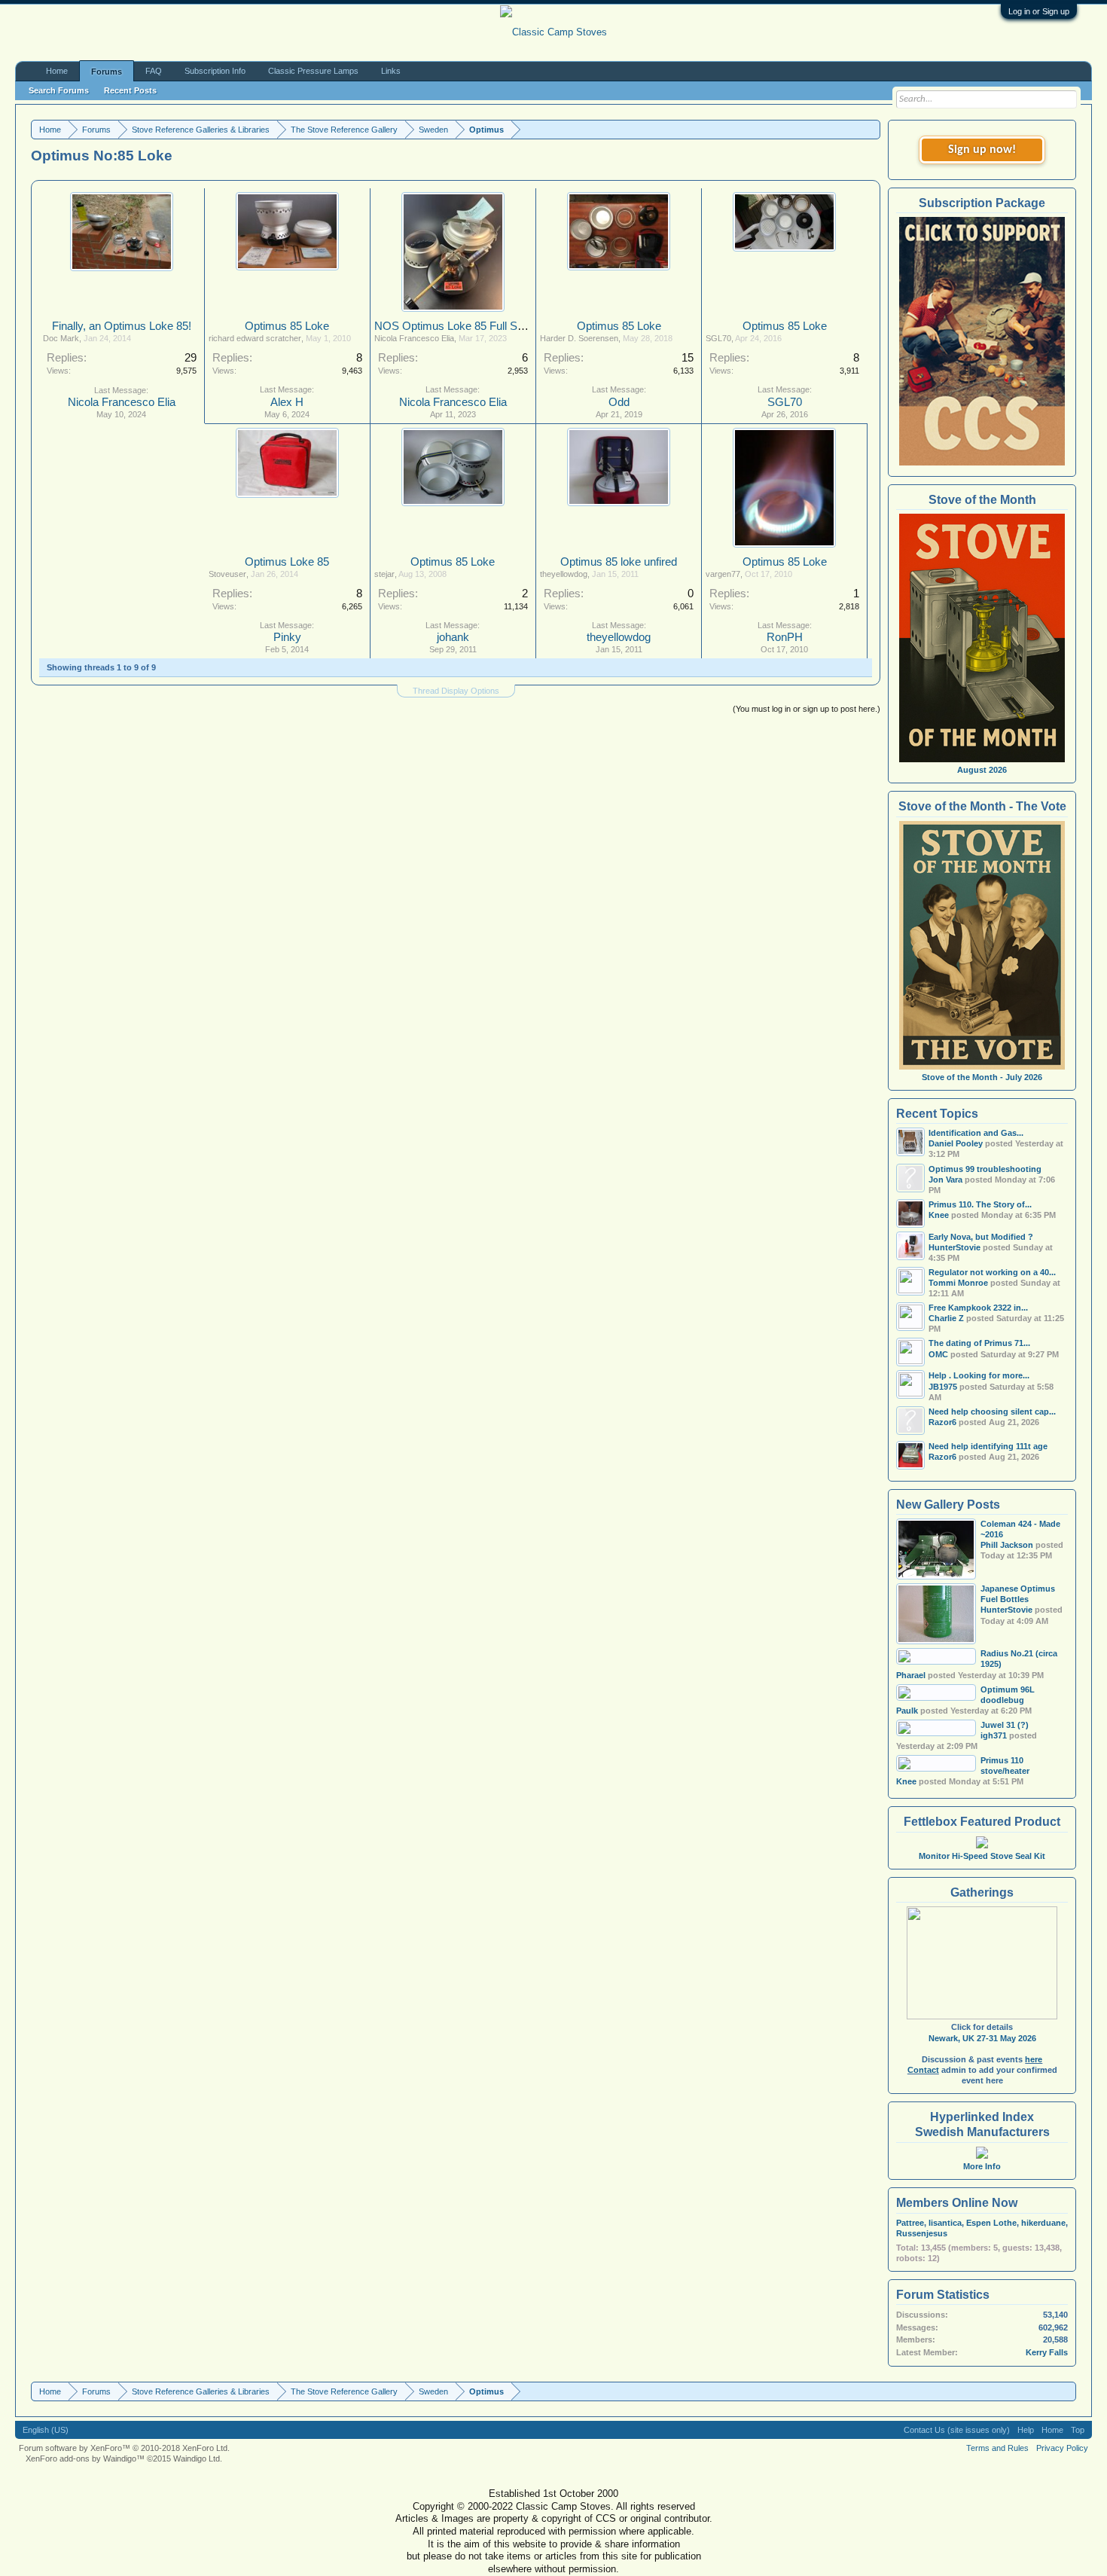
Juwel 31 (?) (1005, 1725)
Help (1026, 2430)
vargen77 (723, 574)
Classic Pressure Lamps (313, 71)
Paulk (907, 1711)
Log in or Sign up (1039, 11)
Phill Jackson (1007, 1545)
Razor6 (942, 1422)
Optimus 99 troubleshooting (985, 1169)
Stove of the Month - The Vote (982, 806)
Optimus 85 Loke (287, 326)
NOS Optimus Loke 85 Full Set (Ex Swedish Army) (500, 326)
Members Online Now (957, 2203)
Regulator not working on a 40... (992, 1272)
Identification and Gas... (976, 1133)
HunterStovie (1006, 1610)
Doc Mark (61, 338)
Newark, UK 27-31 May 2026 (982, 2038)
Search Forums (59, 90)
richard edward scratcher (255, 338)
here (1034, 2059)
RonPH (785, 637)
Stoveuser (227, 574)
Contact (923, 2070)
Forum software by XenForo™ (124, 2448)
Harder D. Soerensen (579, 338)
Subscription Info (215, 71)
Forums (107, 72)
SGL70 (718, 338)
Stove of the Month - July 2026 (982, 1077)
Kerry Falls (1047, 2352)
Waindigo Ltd (197, 2458)
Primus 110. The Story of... (980, 1204)
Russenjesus (922, 2233)
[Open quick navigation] (871, 129)
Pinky (287, 637)
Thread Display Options (456, 691)
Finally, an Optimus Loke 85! (122, 326)
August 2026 (982, 770)
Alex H (287, 402)
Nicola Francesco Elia (122, 402)
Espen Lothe (991, 2223)
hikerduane (1043, 2223)
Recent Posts (130, 90)
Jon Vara (945, 1180)
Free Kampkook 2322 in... (978, 1308)
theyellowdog (564, 574)
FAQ (154, 71)
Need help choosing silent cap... (992, 1412)
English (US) (46, 2430)
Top (1078, 2430)
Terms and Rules (997, 2448)
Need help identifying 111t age (988, 1446)
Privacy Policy (1062, 2448)
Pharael (911, 1675)
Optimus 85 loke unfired (619, 562)
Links (391, 71)
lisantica (945, 2223)
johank (453, 637)
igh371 (994, 1735)
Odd (619, 402)
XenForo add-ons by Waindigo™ (85, 2458)
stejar (384, 574)
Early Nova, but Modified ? (981, 1237)
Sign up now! (982, 150)
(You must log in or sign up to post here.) (807, 709)
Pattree (910, 2223)
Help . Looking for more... (979, 1375)
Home (57, 71)
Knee (906, 1781)
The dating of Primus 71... (979, 1343)
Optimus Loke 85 (287, 562)
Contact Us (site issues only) (957, 2430)
